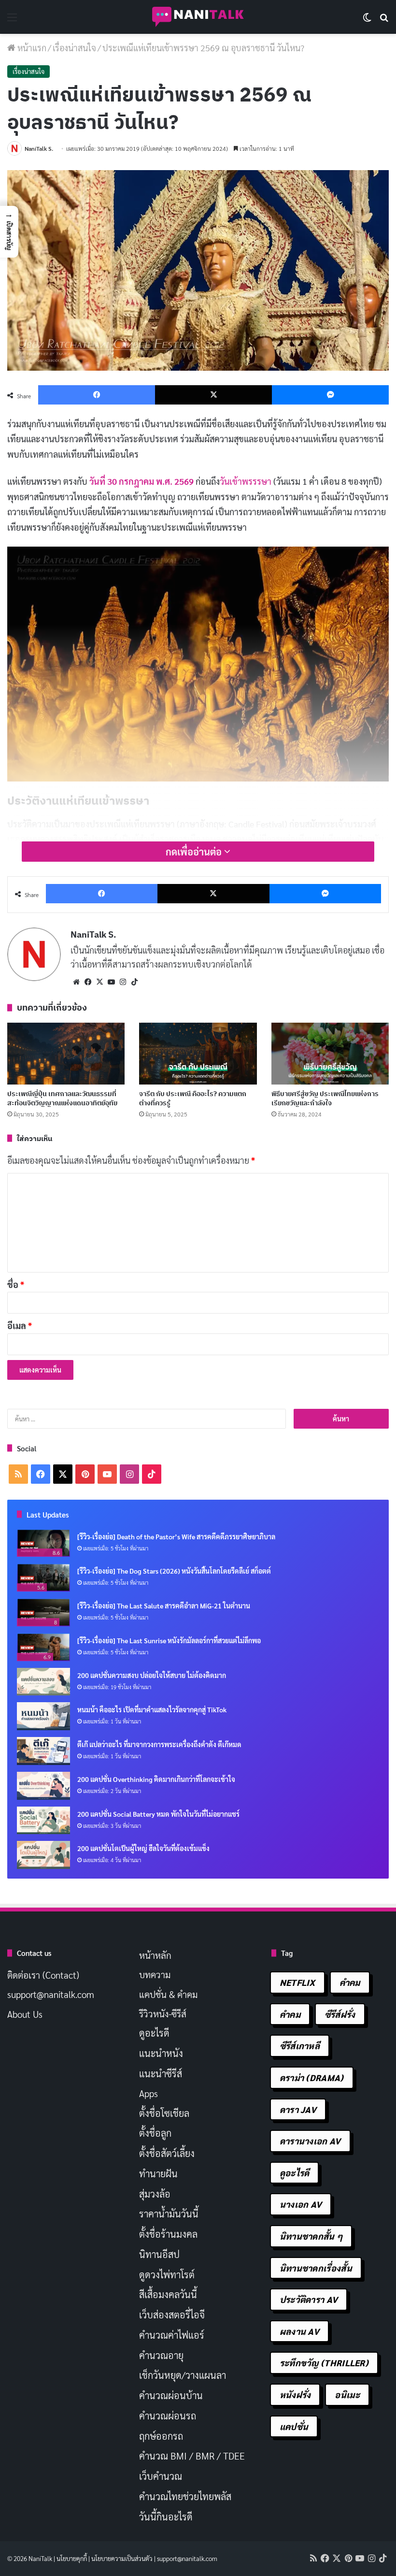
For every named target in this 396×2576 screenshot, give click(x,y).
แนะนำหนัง (161, 2053)
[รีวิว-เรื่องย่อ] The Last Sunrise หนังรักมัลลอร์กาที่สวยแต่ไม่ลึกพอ (169, 1640)
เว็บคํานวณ (161, 2476)
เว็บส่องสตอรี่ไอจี (172, 2315)
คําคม (290, 2014)
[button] (9, 232)
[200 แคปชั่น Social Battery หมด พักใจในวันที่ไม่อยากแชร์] (43, 1821)
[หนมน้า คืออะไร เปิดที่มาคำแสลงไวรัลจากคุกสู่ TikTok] (43, 1716)
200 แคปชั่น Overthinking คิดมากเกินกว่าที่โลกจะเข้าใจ (156, 1779)
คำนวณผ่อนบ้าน (171, 2395)
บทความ (155, 1974)
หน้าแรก (31, 48)
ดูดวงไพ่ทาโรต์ (167, 2274)
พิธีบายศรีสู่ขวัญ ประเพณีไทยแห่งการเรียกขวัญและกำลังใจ (325, 1098)
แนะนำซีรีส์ (161, 2073)
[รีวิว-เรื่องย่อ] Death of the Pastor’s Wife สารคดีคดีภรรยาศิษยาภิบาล (176, 1536)
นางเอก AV (301, 2204)
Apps (148, 2093)
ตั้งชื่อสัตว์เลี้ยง (167, 2153)
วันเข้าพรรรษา (246, 481)
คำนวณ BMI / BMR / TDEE (192, 2456)
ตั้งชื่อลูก (155, 2133)
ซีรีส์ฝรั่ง (340, 2014)
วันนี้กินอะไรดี (166, 2517)
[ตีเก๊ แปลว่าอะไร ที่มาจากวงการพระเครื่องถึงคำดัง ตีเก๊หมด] (43, 1751)
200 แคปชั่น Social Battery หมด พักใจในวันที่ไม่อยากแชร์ (158, 1814)
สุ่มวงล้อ (155, 2194)
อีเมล (20, 1325)
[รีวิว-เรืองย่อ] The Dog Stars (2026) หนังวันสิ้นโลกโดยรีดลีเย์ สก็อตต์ (174, 1571)
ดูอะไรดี (154, 2033)
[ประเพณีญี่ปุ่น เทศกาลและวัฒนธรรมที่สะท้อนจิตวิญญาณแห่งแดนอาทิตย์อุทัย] (66, 1054)
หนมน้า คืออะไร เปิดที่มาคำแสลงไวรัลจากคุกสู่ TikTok (152, 1709)
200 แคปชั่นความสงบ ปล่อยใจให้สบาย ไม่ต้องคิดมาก (152, 1675)
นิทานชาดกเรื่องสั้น (316, 2268)
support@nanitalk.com (51, 1994)
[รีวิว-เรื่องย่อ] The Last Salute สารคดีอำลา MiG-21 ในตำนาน (164, 1606)
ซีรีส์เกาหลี (300, 2046)
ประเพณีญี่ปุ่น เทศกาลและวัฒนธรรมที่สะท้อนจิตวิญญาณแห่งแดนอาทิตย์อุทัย (62, 1098)
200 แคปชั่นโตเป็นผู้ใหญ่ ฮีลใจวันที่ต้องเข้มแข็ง (143, 1848)
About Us (25, 2014)
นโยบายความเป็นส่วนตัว (122, 2558)
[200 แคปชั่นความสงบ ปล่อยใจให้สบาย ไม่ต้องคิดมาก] (43, 1682)
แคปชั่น (294, 2426)
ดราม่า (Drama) (312, 2077)
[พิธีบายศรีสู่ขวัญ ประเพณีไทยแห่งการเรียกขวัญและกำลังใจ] (330, 1054)
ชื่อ (16, 1284)
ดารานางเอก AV (310, 2141)
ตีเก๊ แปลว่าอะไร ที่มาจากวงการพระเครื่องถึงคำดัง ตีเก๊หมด (159, 1744)
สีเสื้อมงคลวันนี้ (168, 2294)
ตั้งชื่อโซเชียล (164, 2113)
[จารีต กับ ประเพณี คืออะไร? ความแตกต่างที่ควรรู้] (198, 1054)
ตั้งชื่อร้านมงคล (168, 2234)
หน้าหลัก (155, 1955)
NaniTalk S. (39, 148)
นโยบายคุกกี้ (72, 2558)
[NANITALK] (198, 17)
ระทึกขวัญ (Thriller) (324, 2363)
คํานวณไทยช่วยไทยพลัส (185, 2496)
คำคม (350, 1982)
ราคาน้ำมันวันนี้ (169, 2214)
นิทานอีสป (159, 2254)
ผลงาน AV (299, 2331)
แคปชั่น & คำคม (168, 1994)
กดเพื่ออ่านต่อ (195, 852)
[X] (99, 982)
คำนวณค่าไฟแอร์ (172, 2335)
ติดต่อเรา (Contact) (43, 1975)
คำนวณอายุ (161, 2355)
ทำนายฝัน (158, 2173)
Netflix (297, 1982)
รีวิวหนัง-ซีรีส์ (163, 2013)
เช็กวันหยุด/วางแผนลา (183, 2375)
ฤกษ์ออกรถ (161, 2436)
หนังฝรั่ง (295, 2395)
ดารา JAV (298, 2109)
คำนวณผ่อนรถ (168, 2416)
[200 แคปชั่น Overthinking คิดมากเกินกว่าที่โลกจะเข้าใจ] (43, 1786)
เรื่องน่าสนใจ (74, 48)
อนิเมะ (347, 2395)
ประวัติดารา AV (309, 2299)
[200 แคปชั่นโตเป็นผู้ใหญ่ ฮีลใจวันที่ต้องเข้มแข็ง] (43, 1855)
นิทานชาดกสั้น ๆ (311, 2236)
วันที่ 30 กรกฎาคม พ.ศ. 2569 (141, 481)
